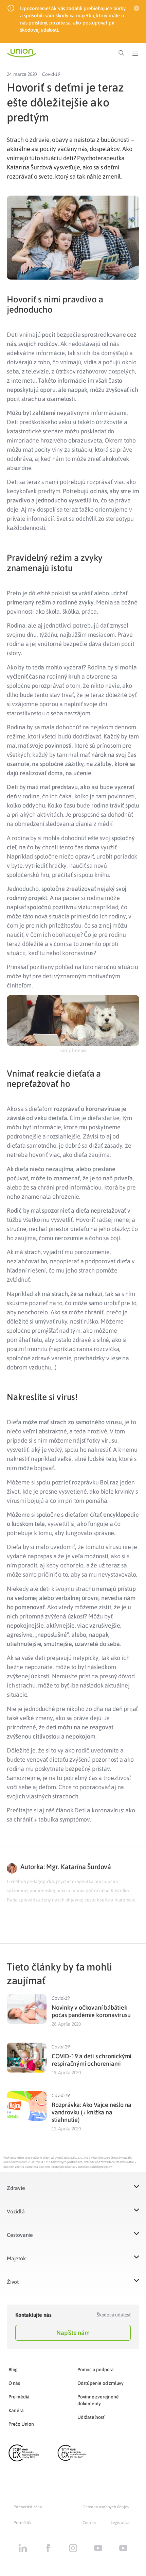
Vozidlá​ (16, 2211)
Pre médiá (19, 2397)
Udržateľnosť (91, 2417)
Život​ (13, 2282)
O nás (14, 2383)
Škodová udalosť (114, 2315)
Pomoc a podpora (96, 2370)
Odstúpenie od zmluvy (101, 2383)
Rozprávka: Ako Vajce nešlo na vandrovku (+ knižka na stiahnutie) (92, 2112)
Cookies (89, 2523)
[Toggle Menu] (135, 53)
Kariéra (16, 2410)
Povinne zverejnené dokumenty (98, 2400)
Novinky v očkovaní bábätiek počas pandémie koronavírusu (91, 2011)
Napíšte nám (73, 2333)
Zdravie (16, 2188)
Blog (13, 2370)
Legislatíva (120, 2523)
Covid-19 (51, 74)
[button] (73, 2192)
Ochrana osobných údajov (106, 2507)
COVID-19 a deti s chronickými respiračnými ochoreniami (92, 2060)
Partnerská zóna (28, 2507)
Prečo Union (21, 2424)
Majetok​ (16, 2258)
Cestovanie (20, 2235)
